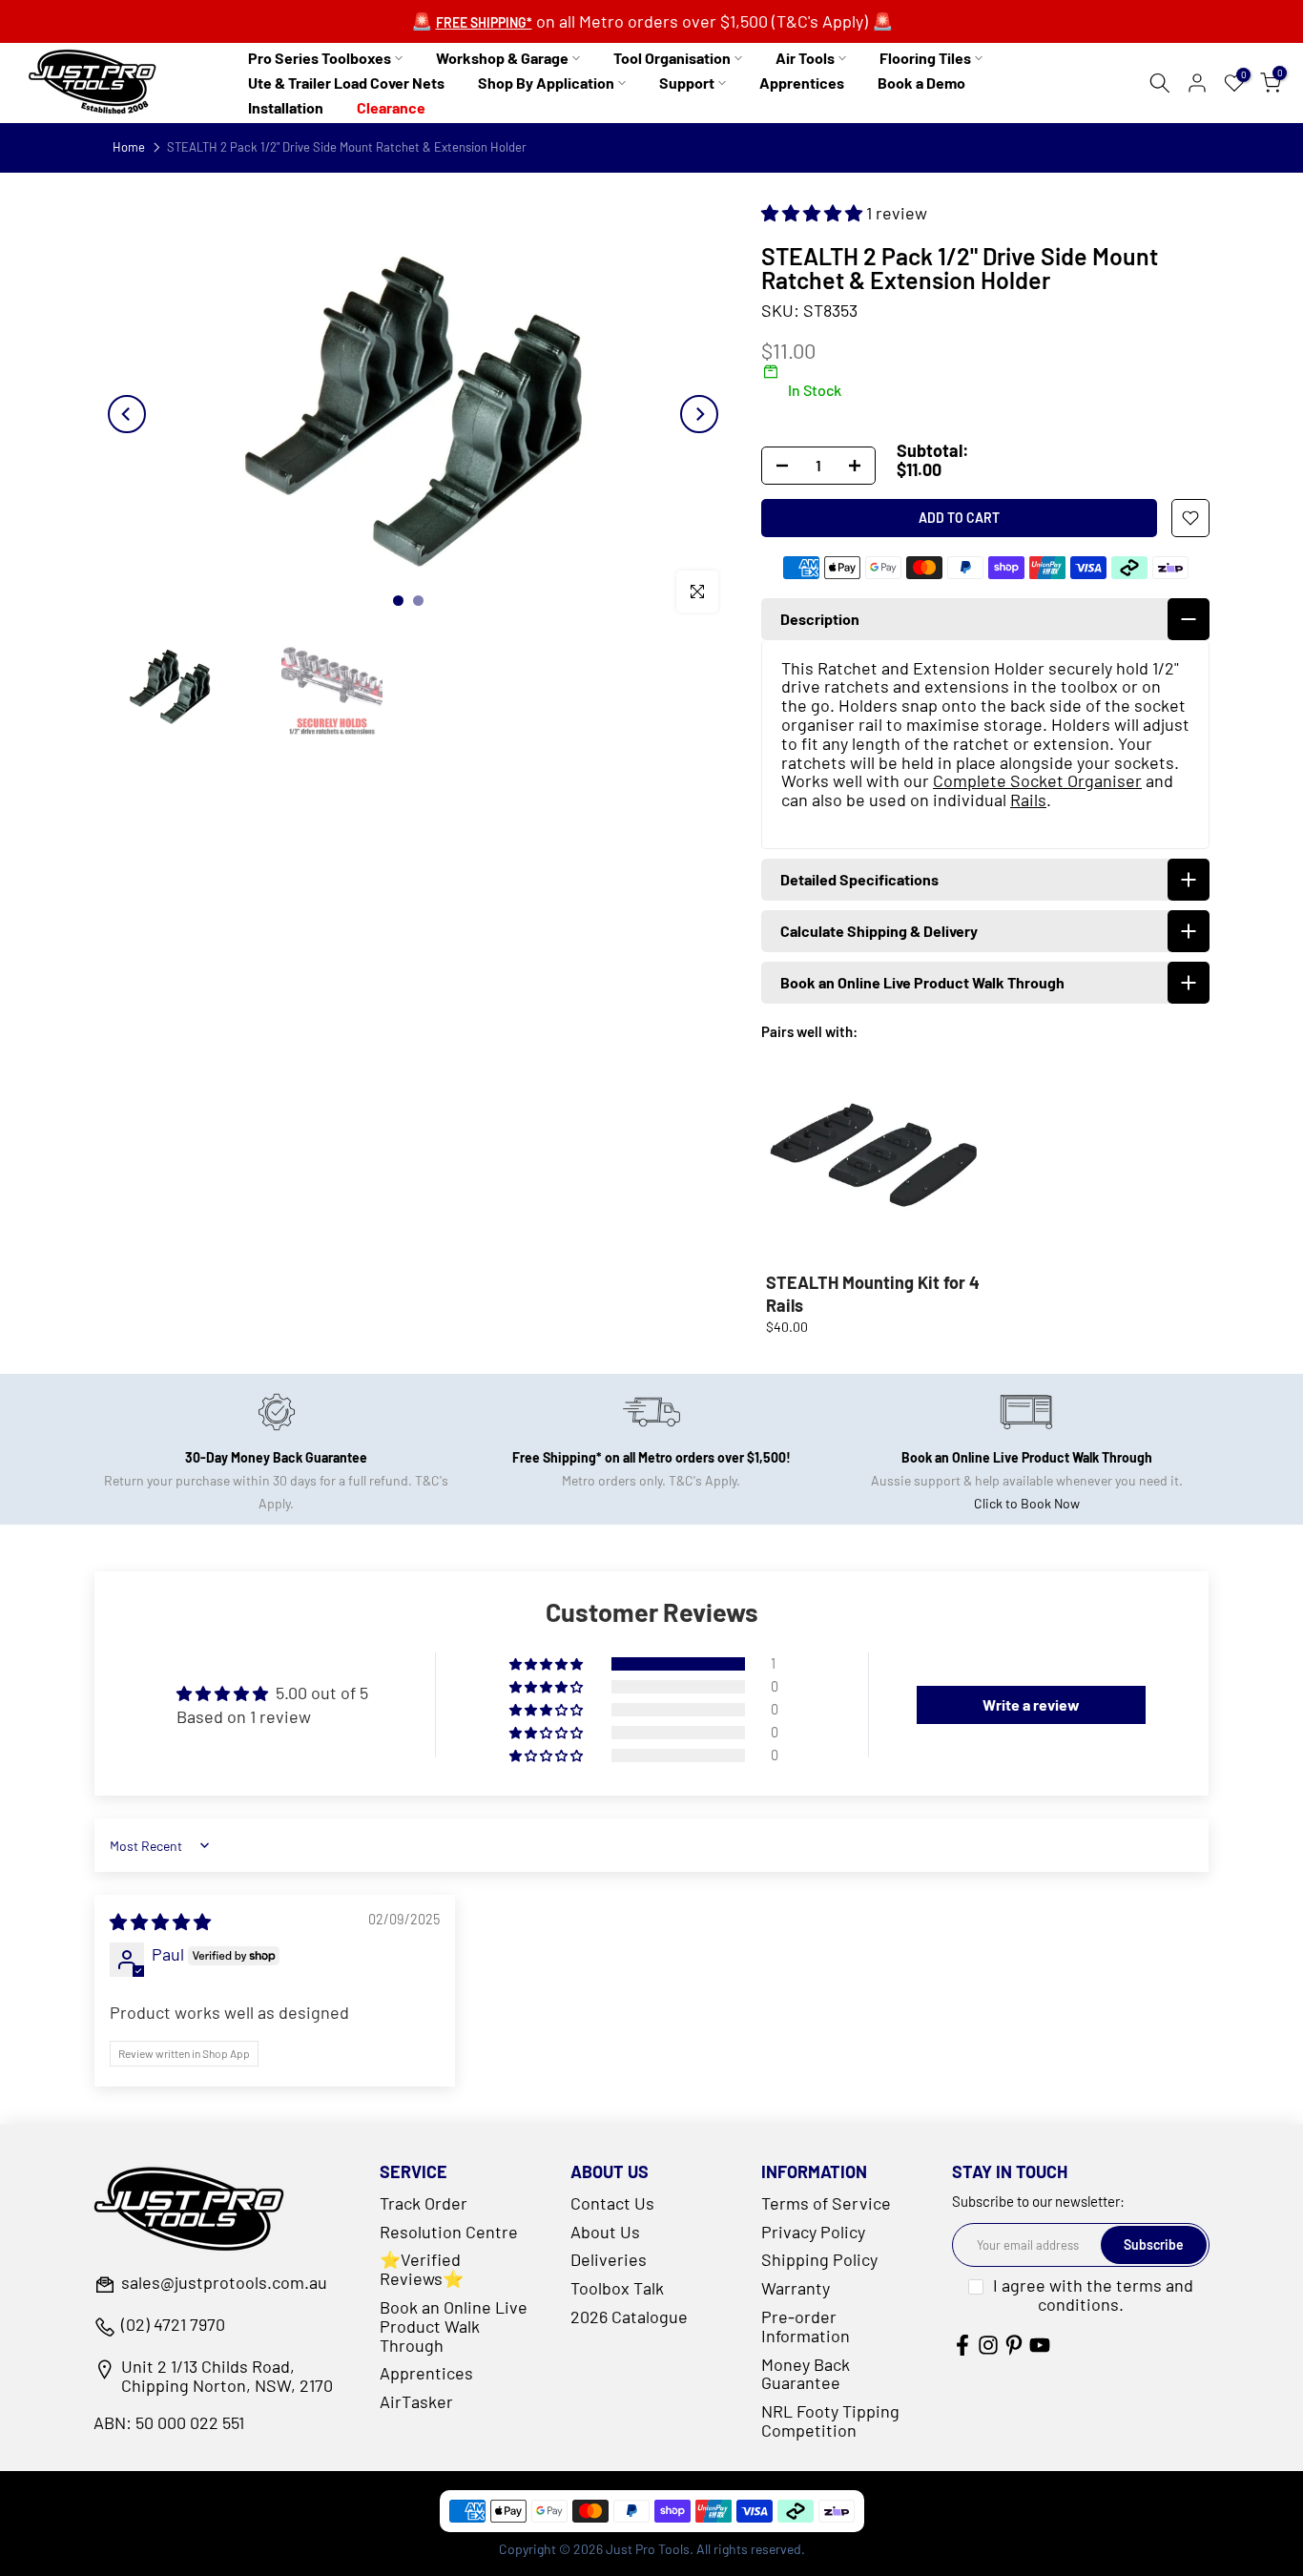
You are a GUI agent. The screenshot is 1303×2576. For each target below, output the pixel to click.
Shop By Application (546, 83)
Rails (1028, 800)
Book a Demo (921, 83)
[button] (814, 213)
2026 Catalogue (629, 2316)
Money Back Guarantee (806, 2374)
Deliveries (609, 2259)
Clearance (391, 107)
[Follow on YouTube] (1040, 2345)
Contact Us (612, 2203)
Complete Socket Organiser (1037, 780)
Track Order (424, 2203)
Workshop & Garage (502, 58)
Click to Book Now (1027, 1503)
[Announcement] (651, 22)
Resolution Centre (449, 2232)
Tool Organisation (672, 58)
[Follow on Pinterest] (1014, 2345)
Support (687, 83)
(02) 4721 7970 (173, 2325)
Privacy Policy (813, 2232)
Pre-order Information (806, 2326)
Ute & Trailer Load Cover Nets (346, 83)
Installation (286, 107)
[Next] (699, 414)
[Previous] (127, 414)
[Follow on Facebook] (962, 2345)
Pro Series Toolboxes (320, 58)
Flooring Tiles (925, 58)
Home (129, 147)
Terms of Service (826, 2203)
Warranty (796, 2288)
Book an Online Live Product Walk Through (454, 2326)
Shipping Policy (819, 2259)
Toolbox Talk (617, 2288)
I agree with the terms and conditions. (1093, 2295)
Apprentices (802, 83)
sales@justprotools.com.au (224, 2283)
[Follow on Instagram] (988, 2345)
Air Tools (805, 58)
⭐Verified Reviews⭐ (422, 2269)
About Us (605, 2232)
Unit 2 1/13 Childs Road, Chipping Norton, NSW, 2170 (227, 2377)
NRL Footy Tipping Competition (830, 2420)
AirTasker (416, 2401)
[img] (160, 1922)
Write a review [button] (1031, 1704)
